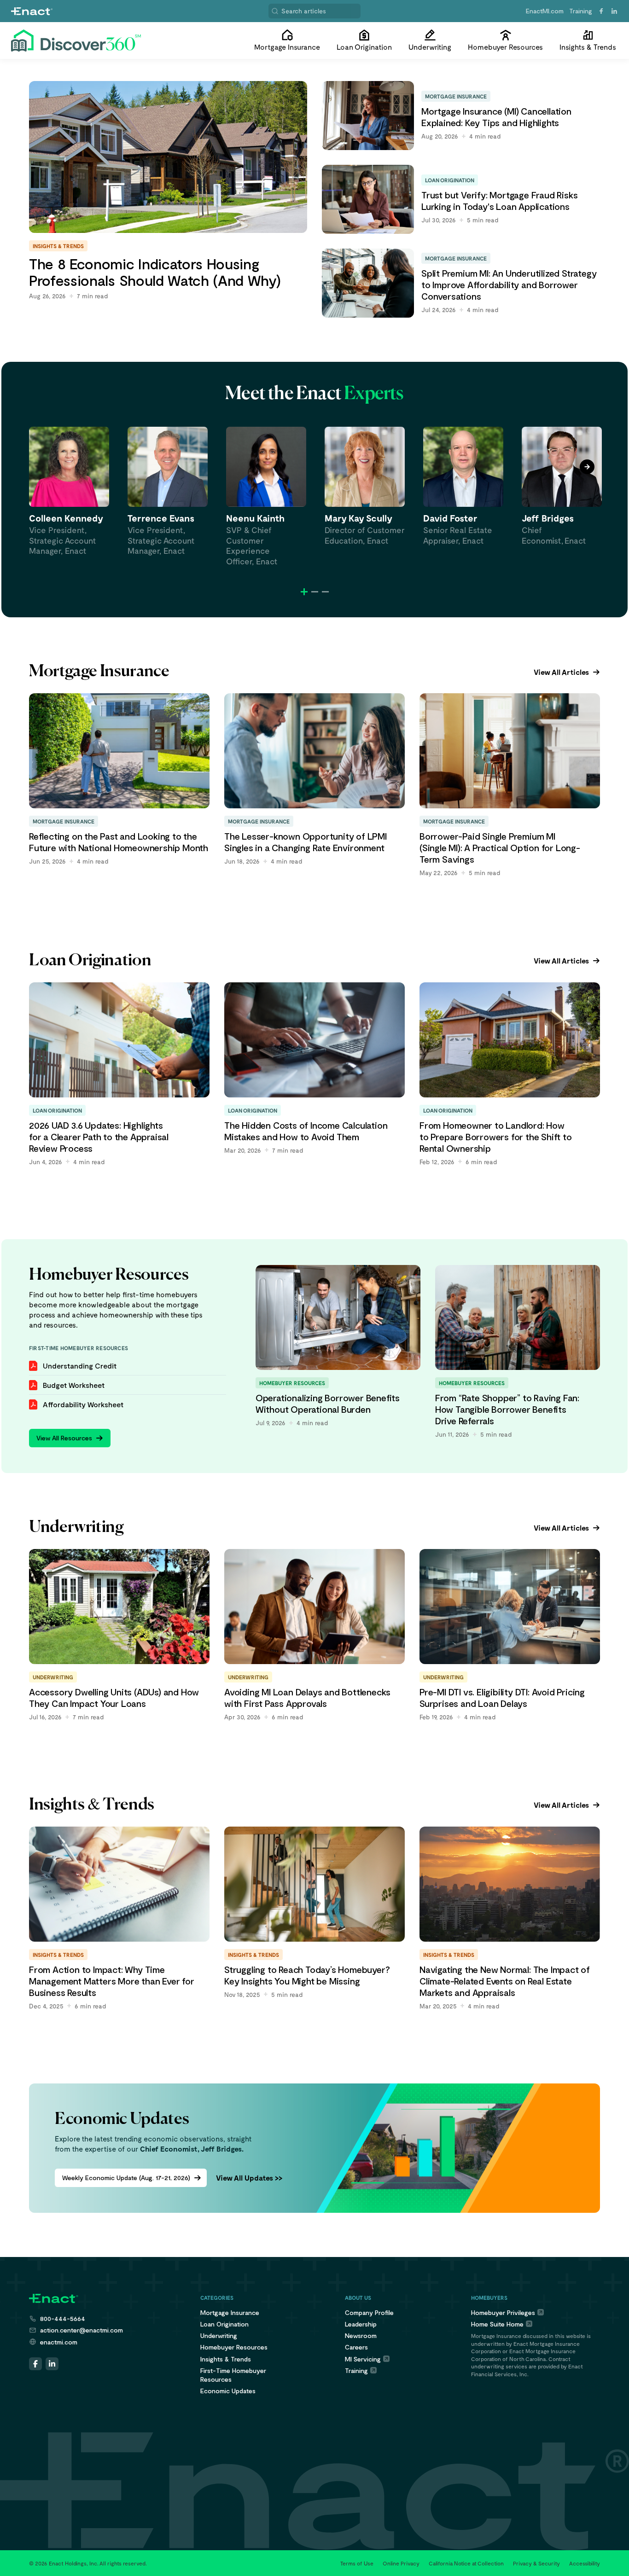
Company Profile (369, 2312)
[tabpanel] (69, 491)
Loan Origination (224, 2324)
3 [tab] (325, 592)
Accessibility (585, 2563)
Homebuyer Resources (234, 2347)
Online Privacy (401, 2563)
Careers (356, 2347)
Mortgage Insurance (230, 2312)
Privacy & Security (536, 2563)
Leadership (361, 2324)
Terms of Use (357, 2563)
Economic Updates (228, 2391)
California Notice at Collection (466, 2563)
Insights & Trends (226, 2359)
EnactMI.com (545, 11)
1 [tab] (304, 592)
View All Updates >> (249, 2178)
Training (581, 11)
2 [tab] (315, 592)
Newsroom (361, 2335)
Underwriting (219, 2335)
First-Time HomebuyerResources (233, 2375)
